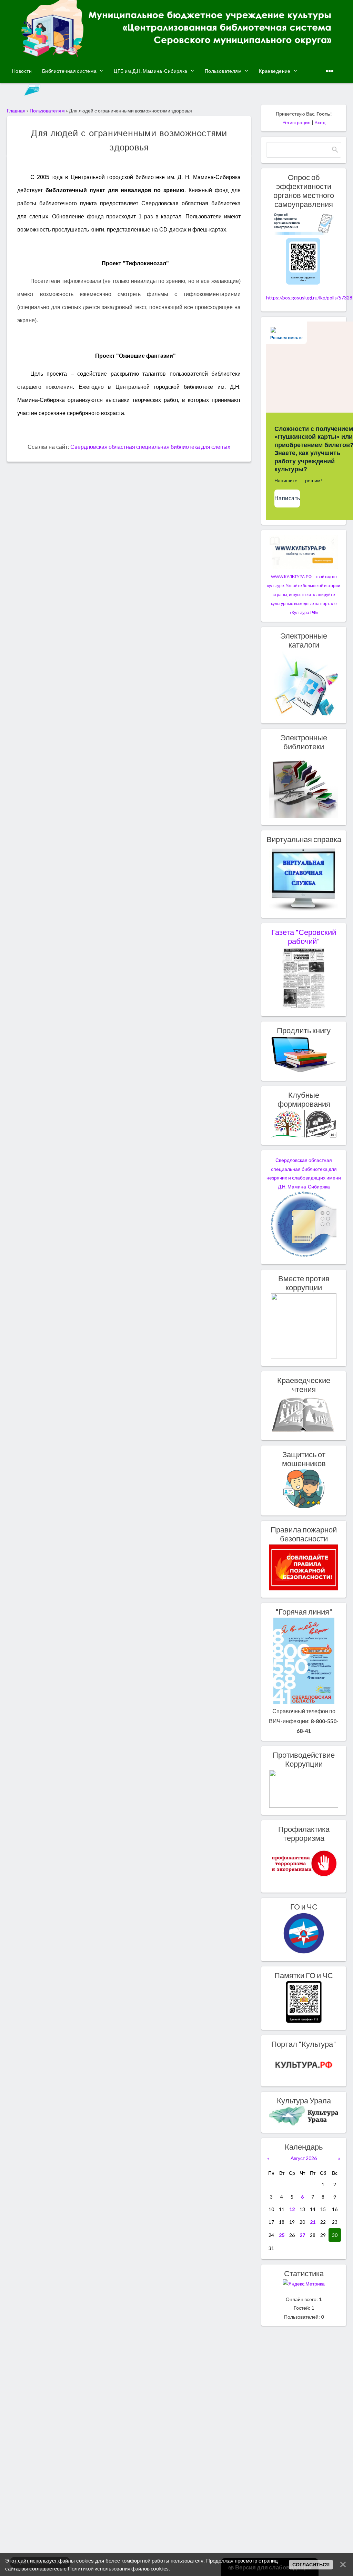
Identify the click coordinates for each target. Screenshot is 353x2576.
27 (302, 2235)
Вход (320, 122)
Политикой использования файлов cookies (118, 2568)
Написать (287, 498)
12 (292, 2209)
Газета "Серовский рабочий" (304, 937)
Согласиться (311, 2565)
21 (313, 2222)
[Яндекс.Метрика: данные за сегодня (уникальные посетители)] (304, 2284)
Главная (16, 111)
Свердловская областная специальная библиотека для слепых (150, 447)
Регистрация (296, 122)
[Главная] (176, 54)
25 (282, 2235)
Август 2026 (304, 2158)
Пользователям (48, 111)
